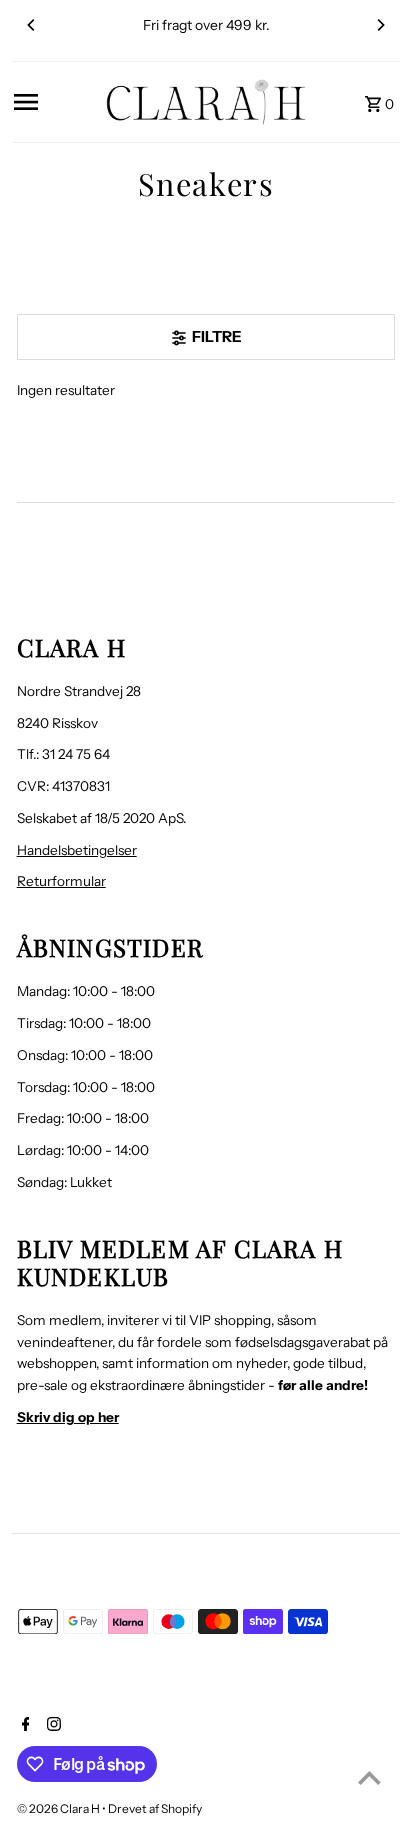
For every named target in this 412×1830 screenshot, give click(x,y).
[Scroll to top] (369, 1777)
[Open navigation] (53, 102)
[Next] (380, 25)
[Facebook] (23, 1726)
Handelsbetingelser (77, 850)
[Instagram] (51, 1726)
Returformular (61, 881)
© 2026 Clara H (59, 1808)
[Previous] (32, 25)
